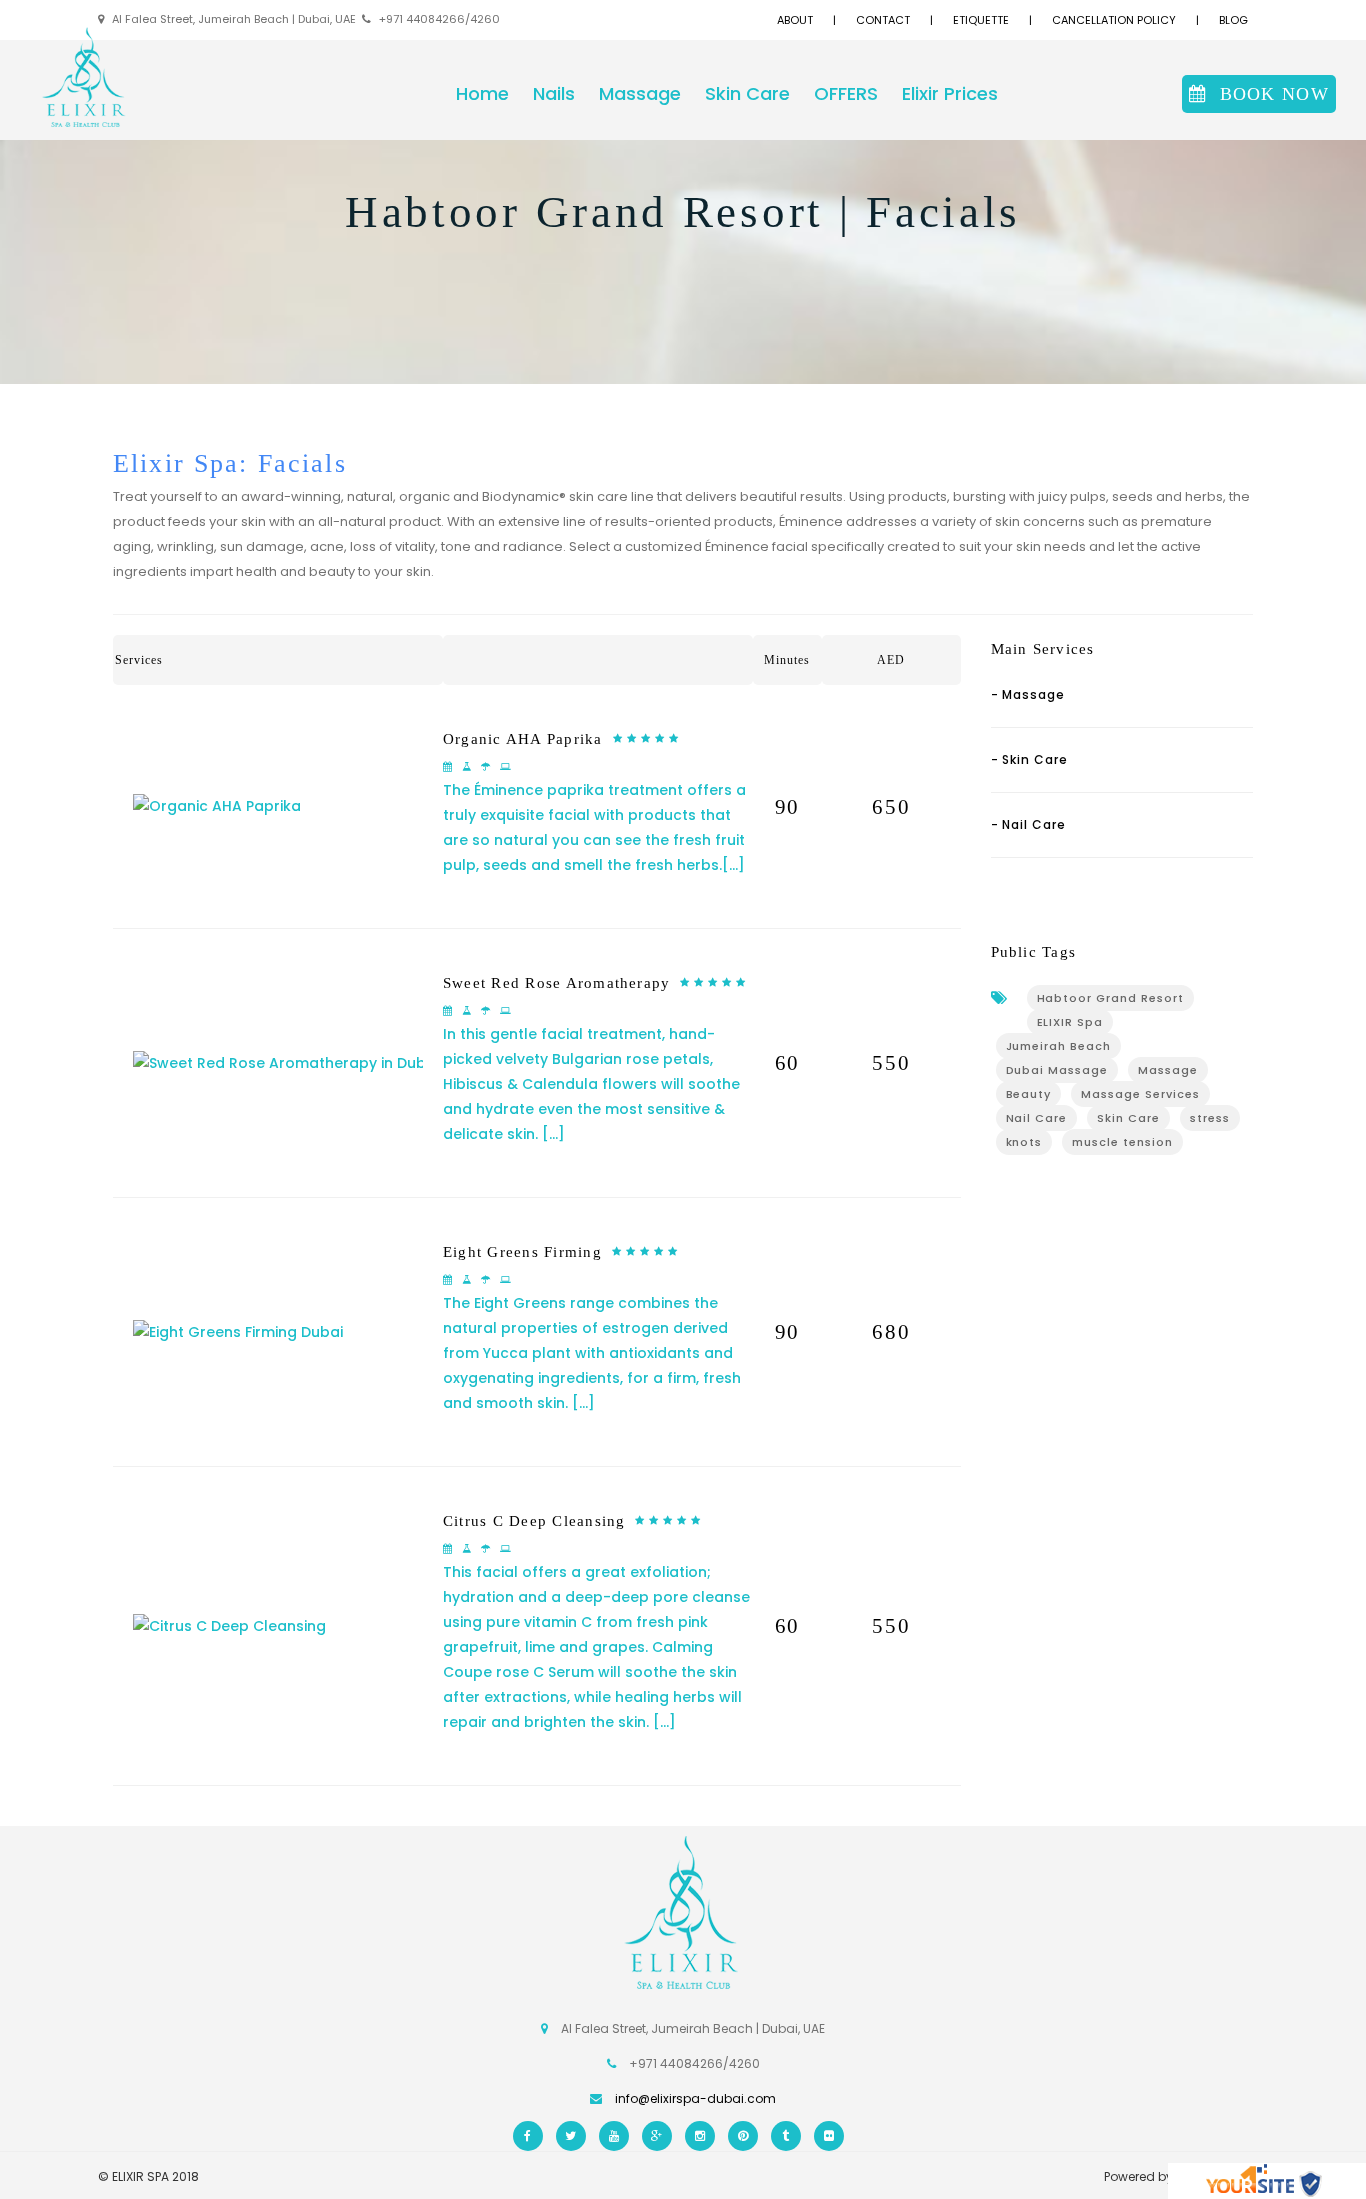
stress (1210, 1118)
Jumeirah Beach (1059, 1046)
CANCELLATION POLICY (1114, 20)
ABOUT (795, 20)
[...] (733, 865)
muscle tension (1122, 1142)
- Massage (1028, 694)
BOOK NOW (1274, 94)
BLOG (1233, 20)
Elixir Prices (950, 93)
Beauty (1029, 1094)
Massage (640, 93)
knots (1024, 1142)
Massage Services (1140, 1094)
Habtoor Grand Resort (1111, 998)
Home (482, 93)
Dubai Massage (1057, 1070)
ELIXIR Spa (1070, 1022)
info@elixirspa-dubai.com (695, 2098)
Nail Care (1037, 1118)
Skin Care (747, 93)
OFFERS (846, 93)
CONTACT (883, 20)
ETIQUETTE (981, 20)
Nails (554, 93)
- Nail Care (1029, 824)
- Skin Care (1030, 759)
